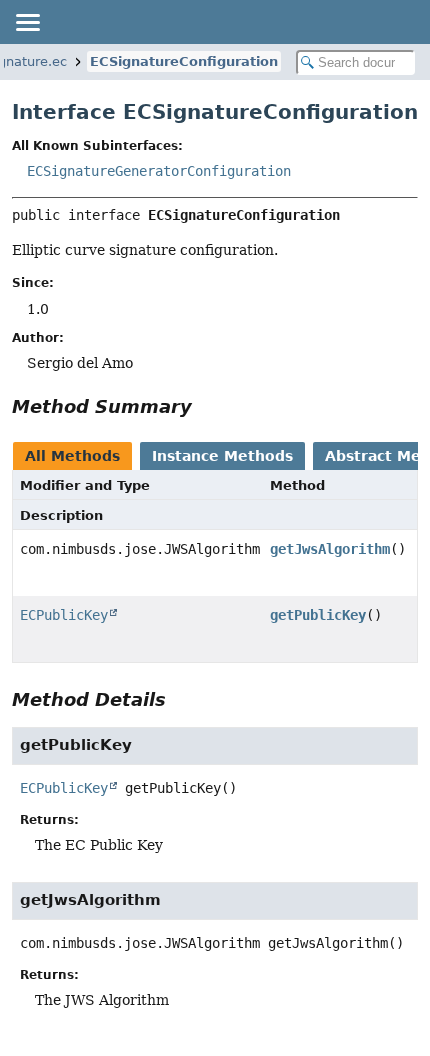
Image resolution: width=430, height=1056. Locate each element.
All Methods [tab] (72, 456)
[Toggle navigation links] (27, 22)
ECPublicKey (64, 615)
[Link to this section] (206, 406)
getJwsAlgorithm (330, 549)
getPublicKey (318, 615)
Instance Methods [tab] (222, 456)
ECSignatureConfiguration (184, 61)
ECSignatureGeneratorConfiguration (159, 171)
